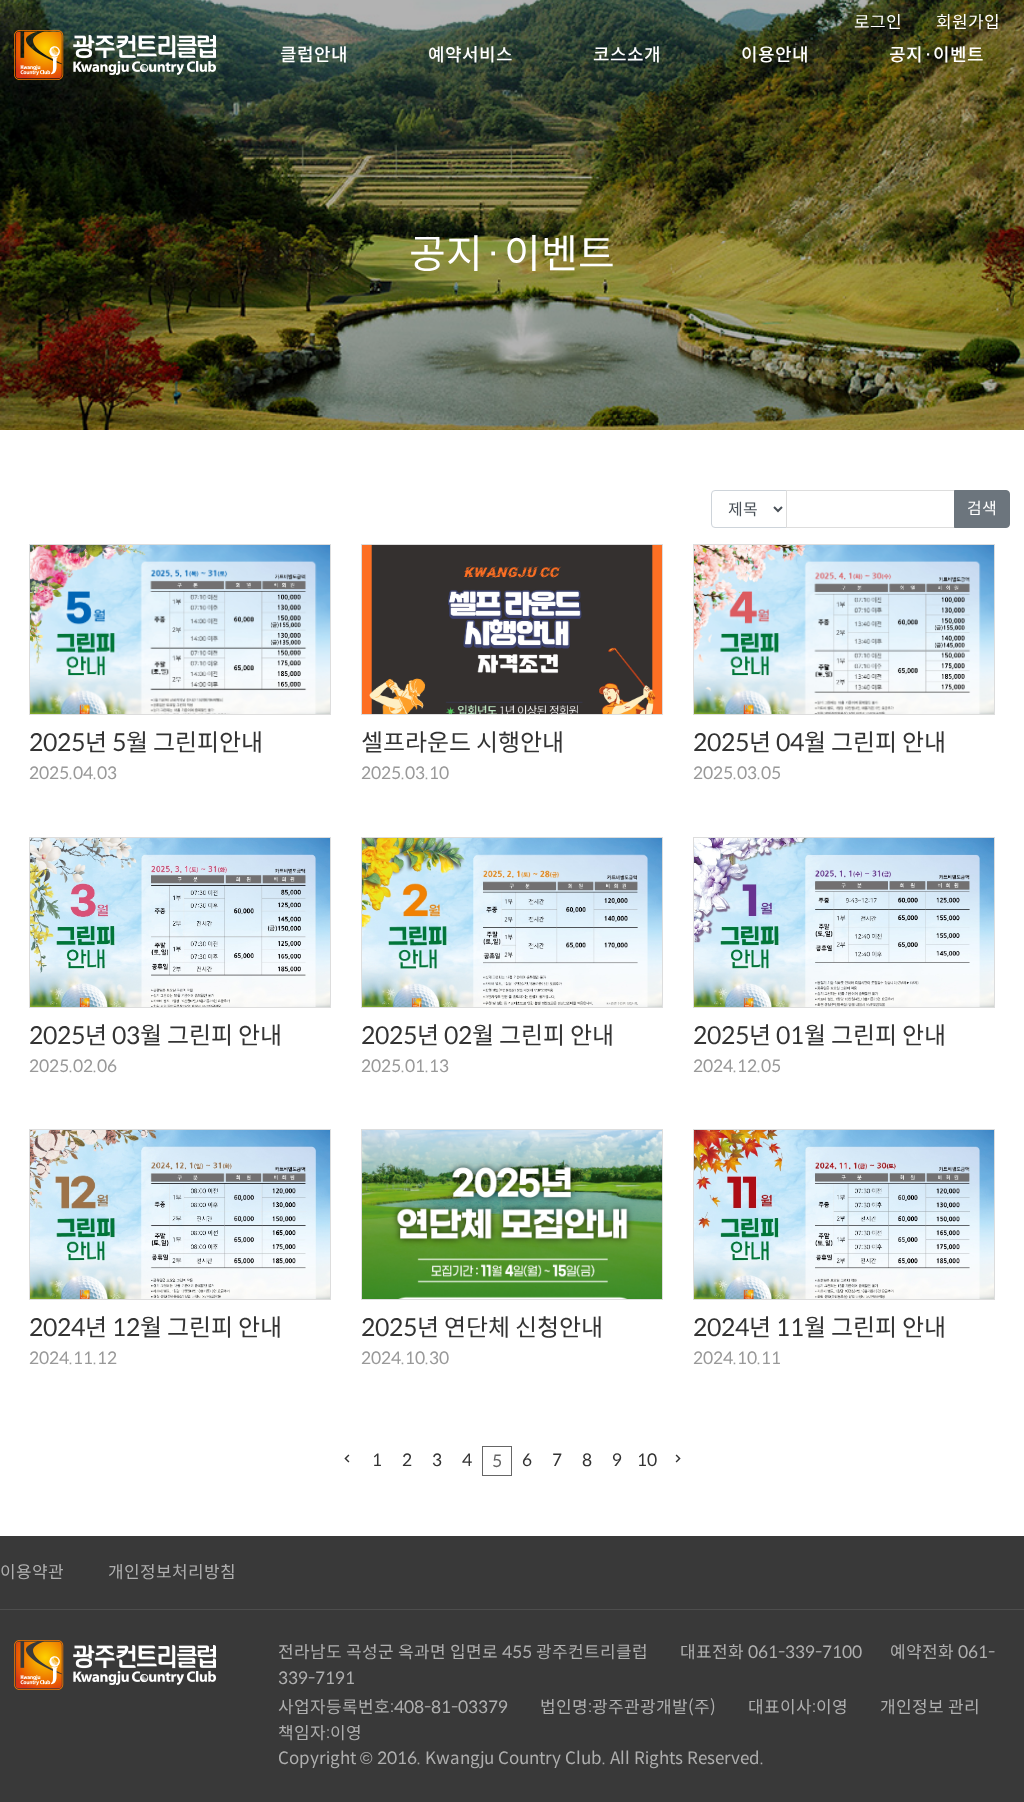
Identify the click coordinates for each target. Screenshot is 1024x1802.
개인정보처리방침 (172, 1572)
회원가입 (968, 22)
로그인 (878, 22)
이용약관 (32, 1572)
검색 (982, 508)
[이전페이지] (347, 1461)
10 (647, 1460)
